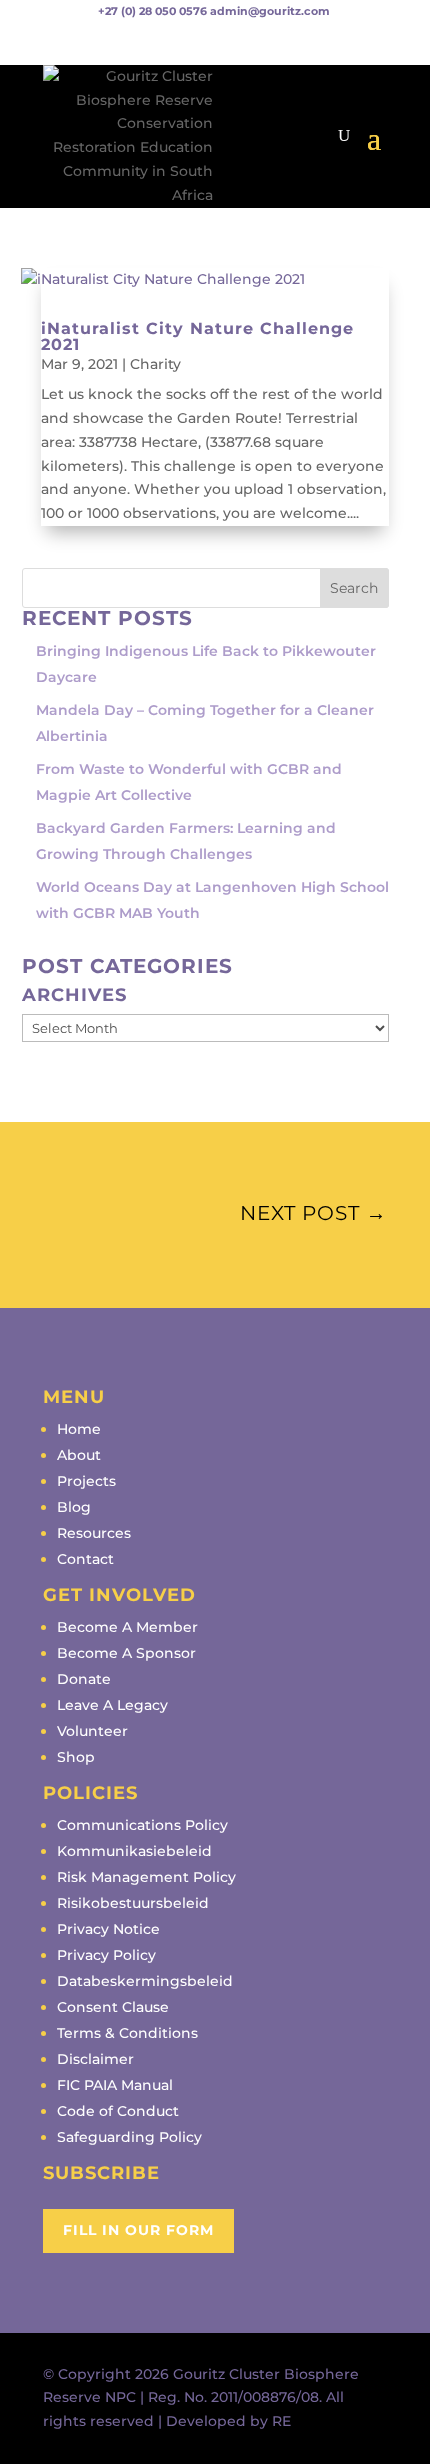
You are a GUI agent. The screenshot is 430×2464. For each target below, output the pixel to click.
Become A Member (127, 1627)
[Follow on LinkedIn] (158, 41)
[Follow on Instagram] (78, 41)
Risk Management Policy (146, 1877)
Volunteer (92, 1731)
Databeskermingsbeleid (145, 1981)
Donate (84, 1679)
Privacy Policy (106, 1955)
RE (281, 2421)
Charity (155, 364)
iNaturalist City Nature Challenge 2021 (197, 336)
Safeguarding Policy (129, 2137)
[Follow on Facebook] (38, 41)
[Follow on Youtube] (118, 41)
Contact (85, 1559)
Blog (74, 1507)
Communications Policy (142, 1825)
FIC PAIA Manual (115, 2085)
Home (79, 1429)
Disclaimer (95, 2059)
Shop (76, 1757)
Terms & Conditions (127, 2033)
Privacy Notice (108, 1929)
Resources (94, 1533)
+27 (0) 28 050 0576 (152, 11)
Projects (86, 1481)
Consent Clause (113, 2007)
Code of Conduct (118, 2111)
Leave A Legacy (112, 1705)
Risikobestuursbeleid (133, 1903)
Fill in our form (138, 2230)
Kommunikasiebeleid (134, 1851)
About (79, 1455)
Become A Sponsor (126, 1653)
